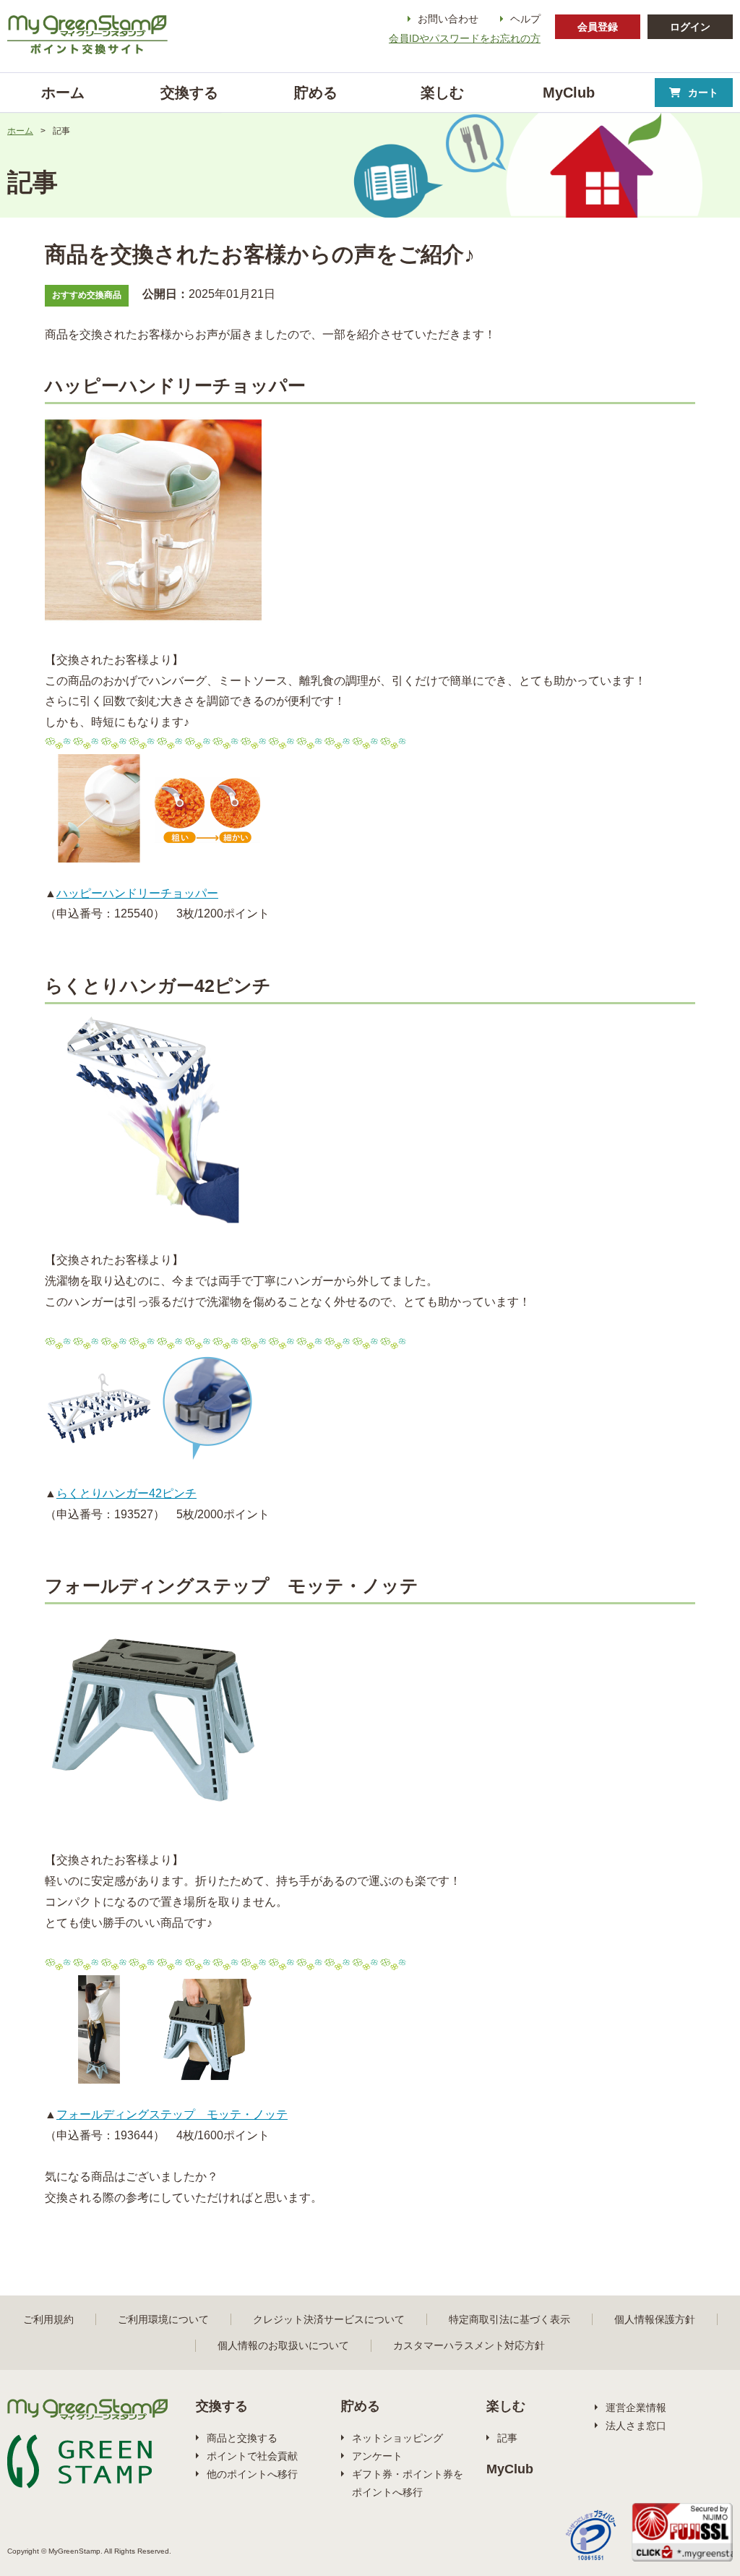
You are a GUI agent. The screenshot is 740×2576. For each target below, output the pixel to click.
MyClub (510, 2469)
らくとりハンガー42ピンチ (126, 1493)
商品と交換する (242, 2438)
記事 (507, 2438)
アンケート (377, 2456)
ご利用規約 (48, 2319)
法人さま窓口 (636, 2426)
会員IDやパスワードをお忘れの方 (465, 38)
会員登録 (598, 27)
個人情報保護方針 (655, 2319)
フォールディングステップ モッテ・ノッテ (172, 2114)
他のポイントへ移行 (252, 2474)
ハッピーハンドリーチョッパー (137, 893)
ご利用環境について (163, 2319)
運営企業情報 (636, 2408)
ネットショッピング (397, 2438)
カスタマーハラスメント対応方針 (469, 2345)
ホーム (20, 131)
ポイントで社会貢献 (252, 2456)
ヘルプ (525, 19)
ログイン (690, 27)
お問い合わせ (448, 19)
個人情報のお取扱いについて (283, 2345)
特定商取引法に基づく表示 (509, 2319)
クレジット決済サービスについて (329, 2319)
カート (703, 93)
